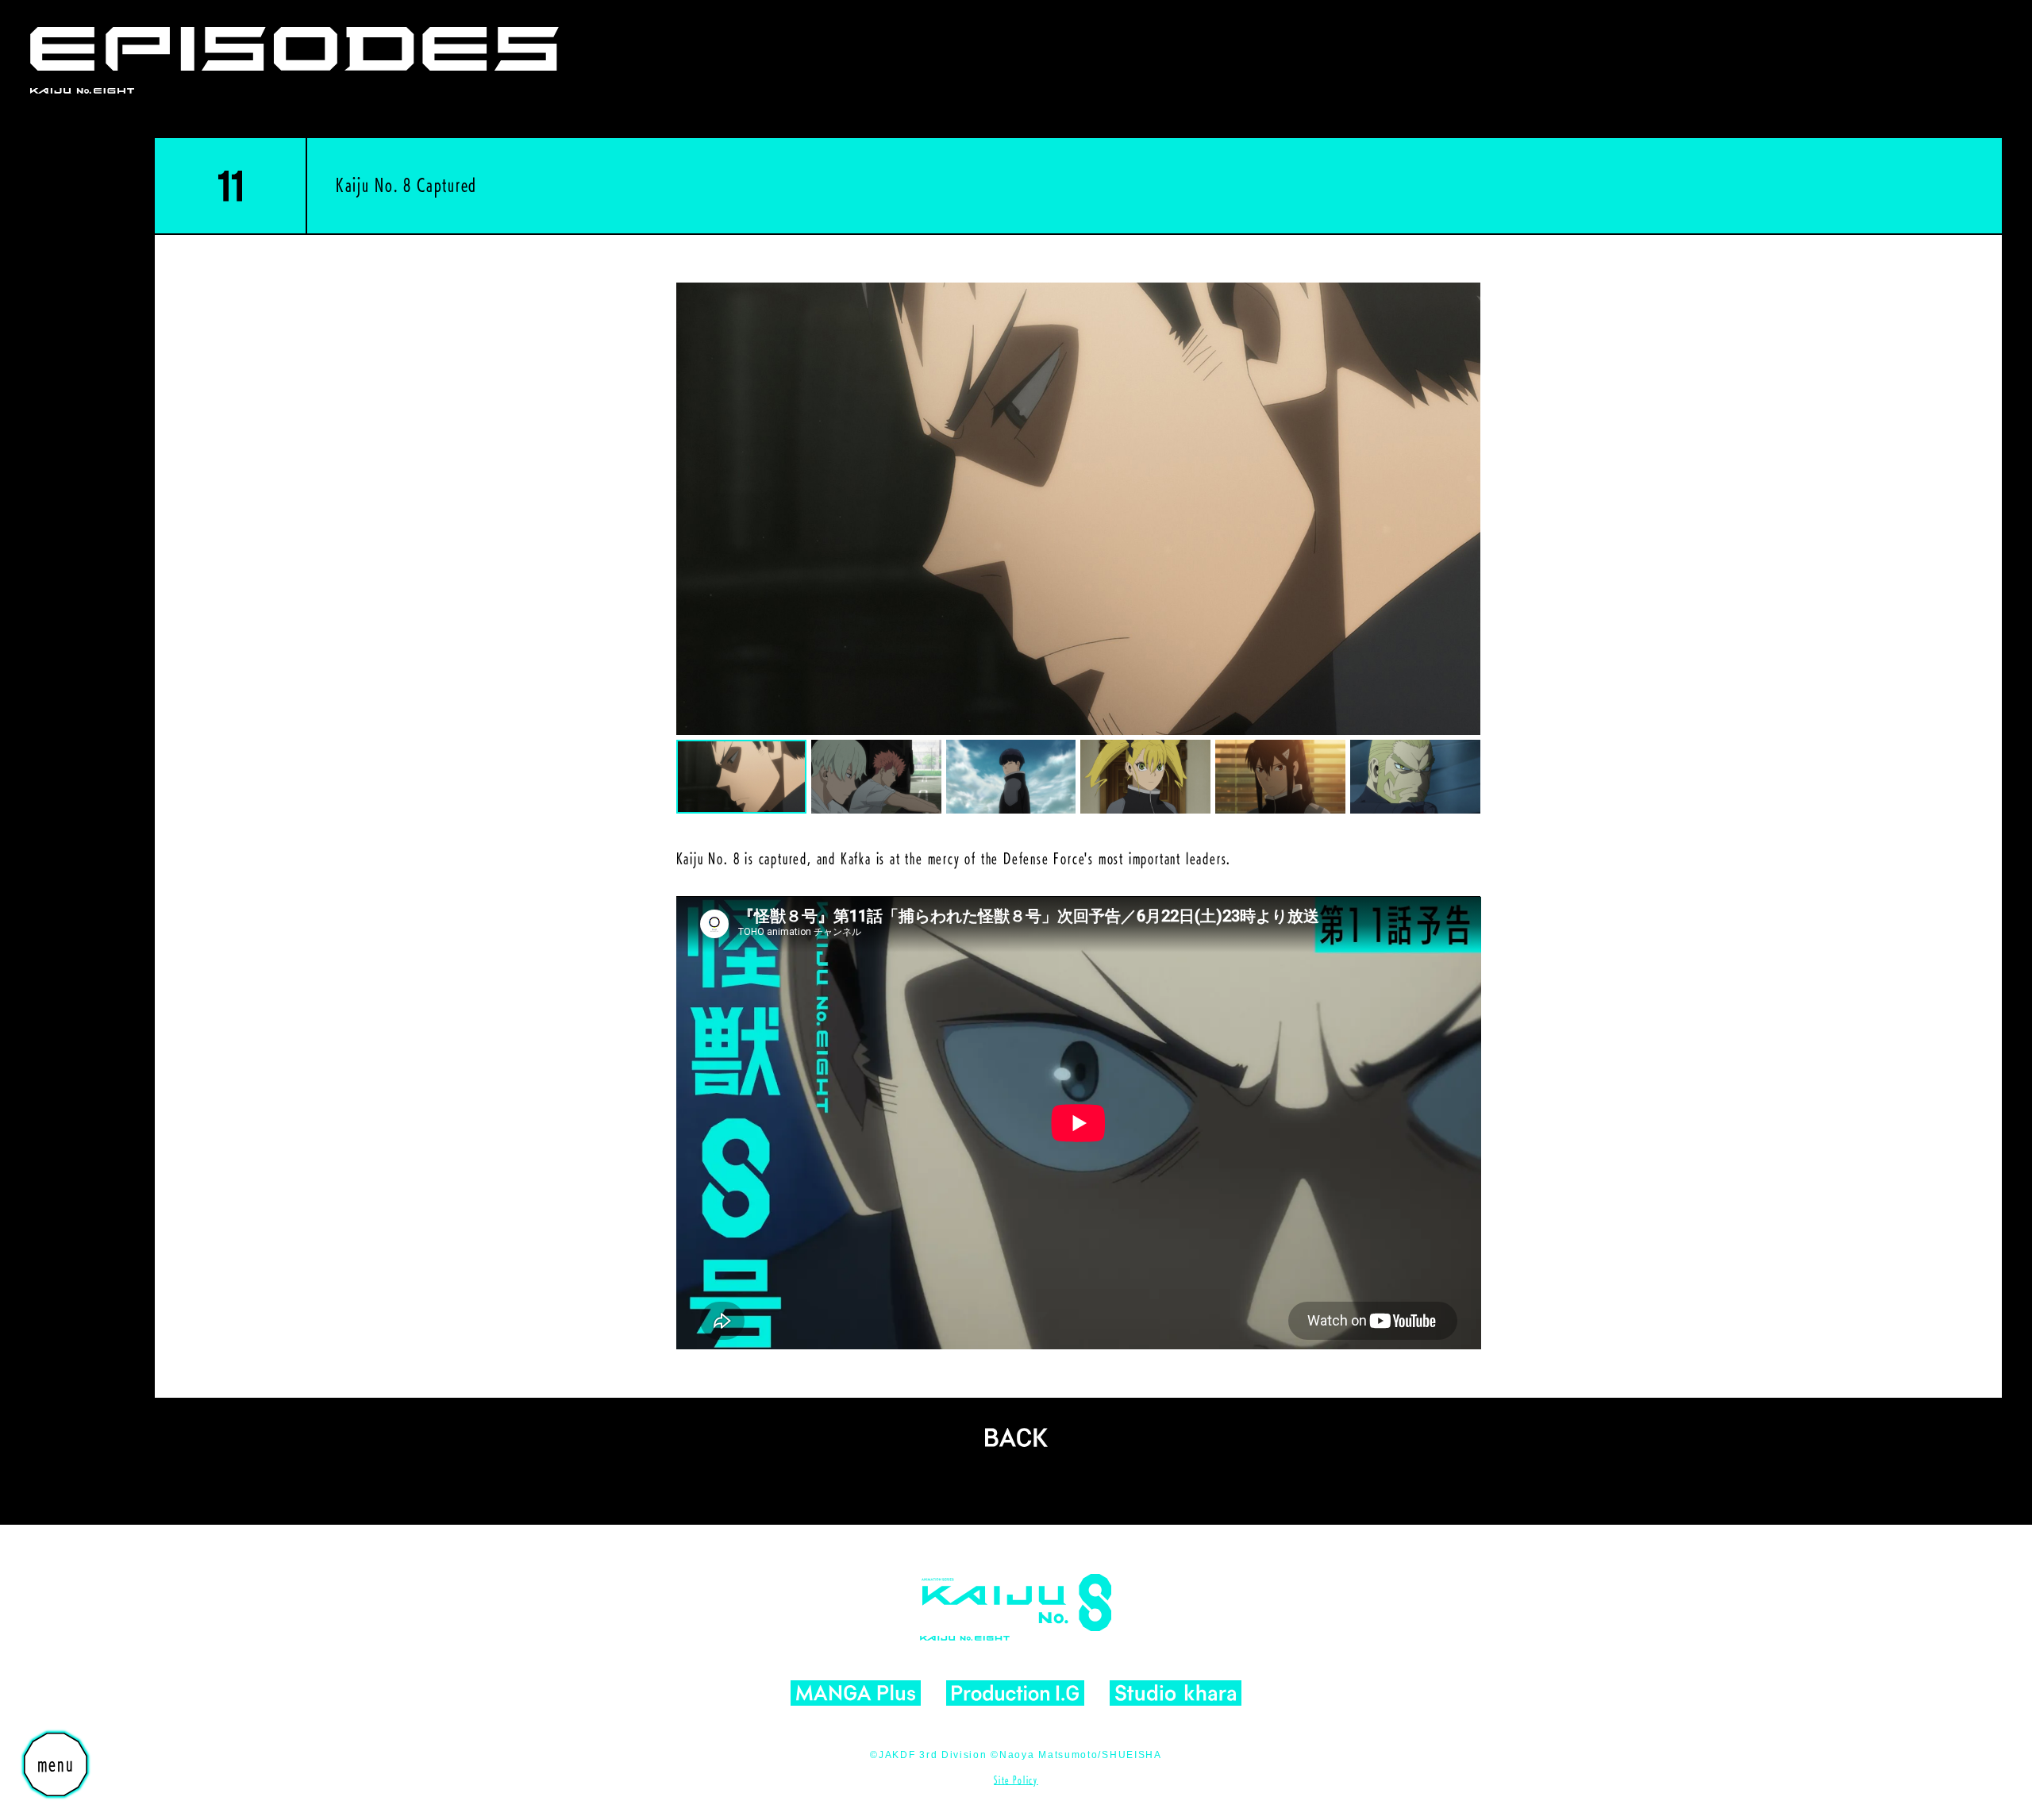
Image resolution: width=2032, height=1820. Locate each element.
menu (56, 1764)
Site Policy (1016, 1780)
